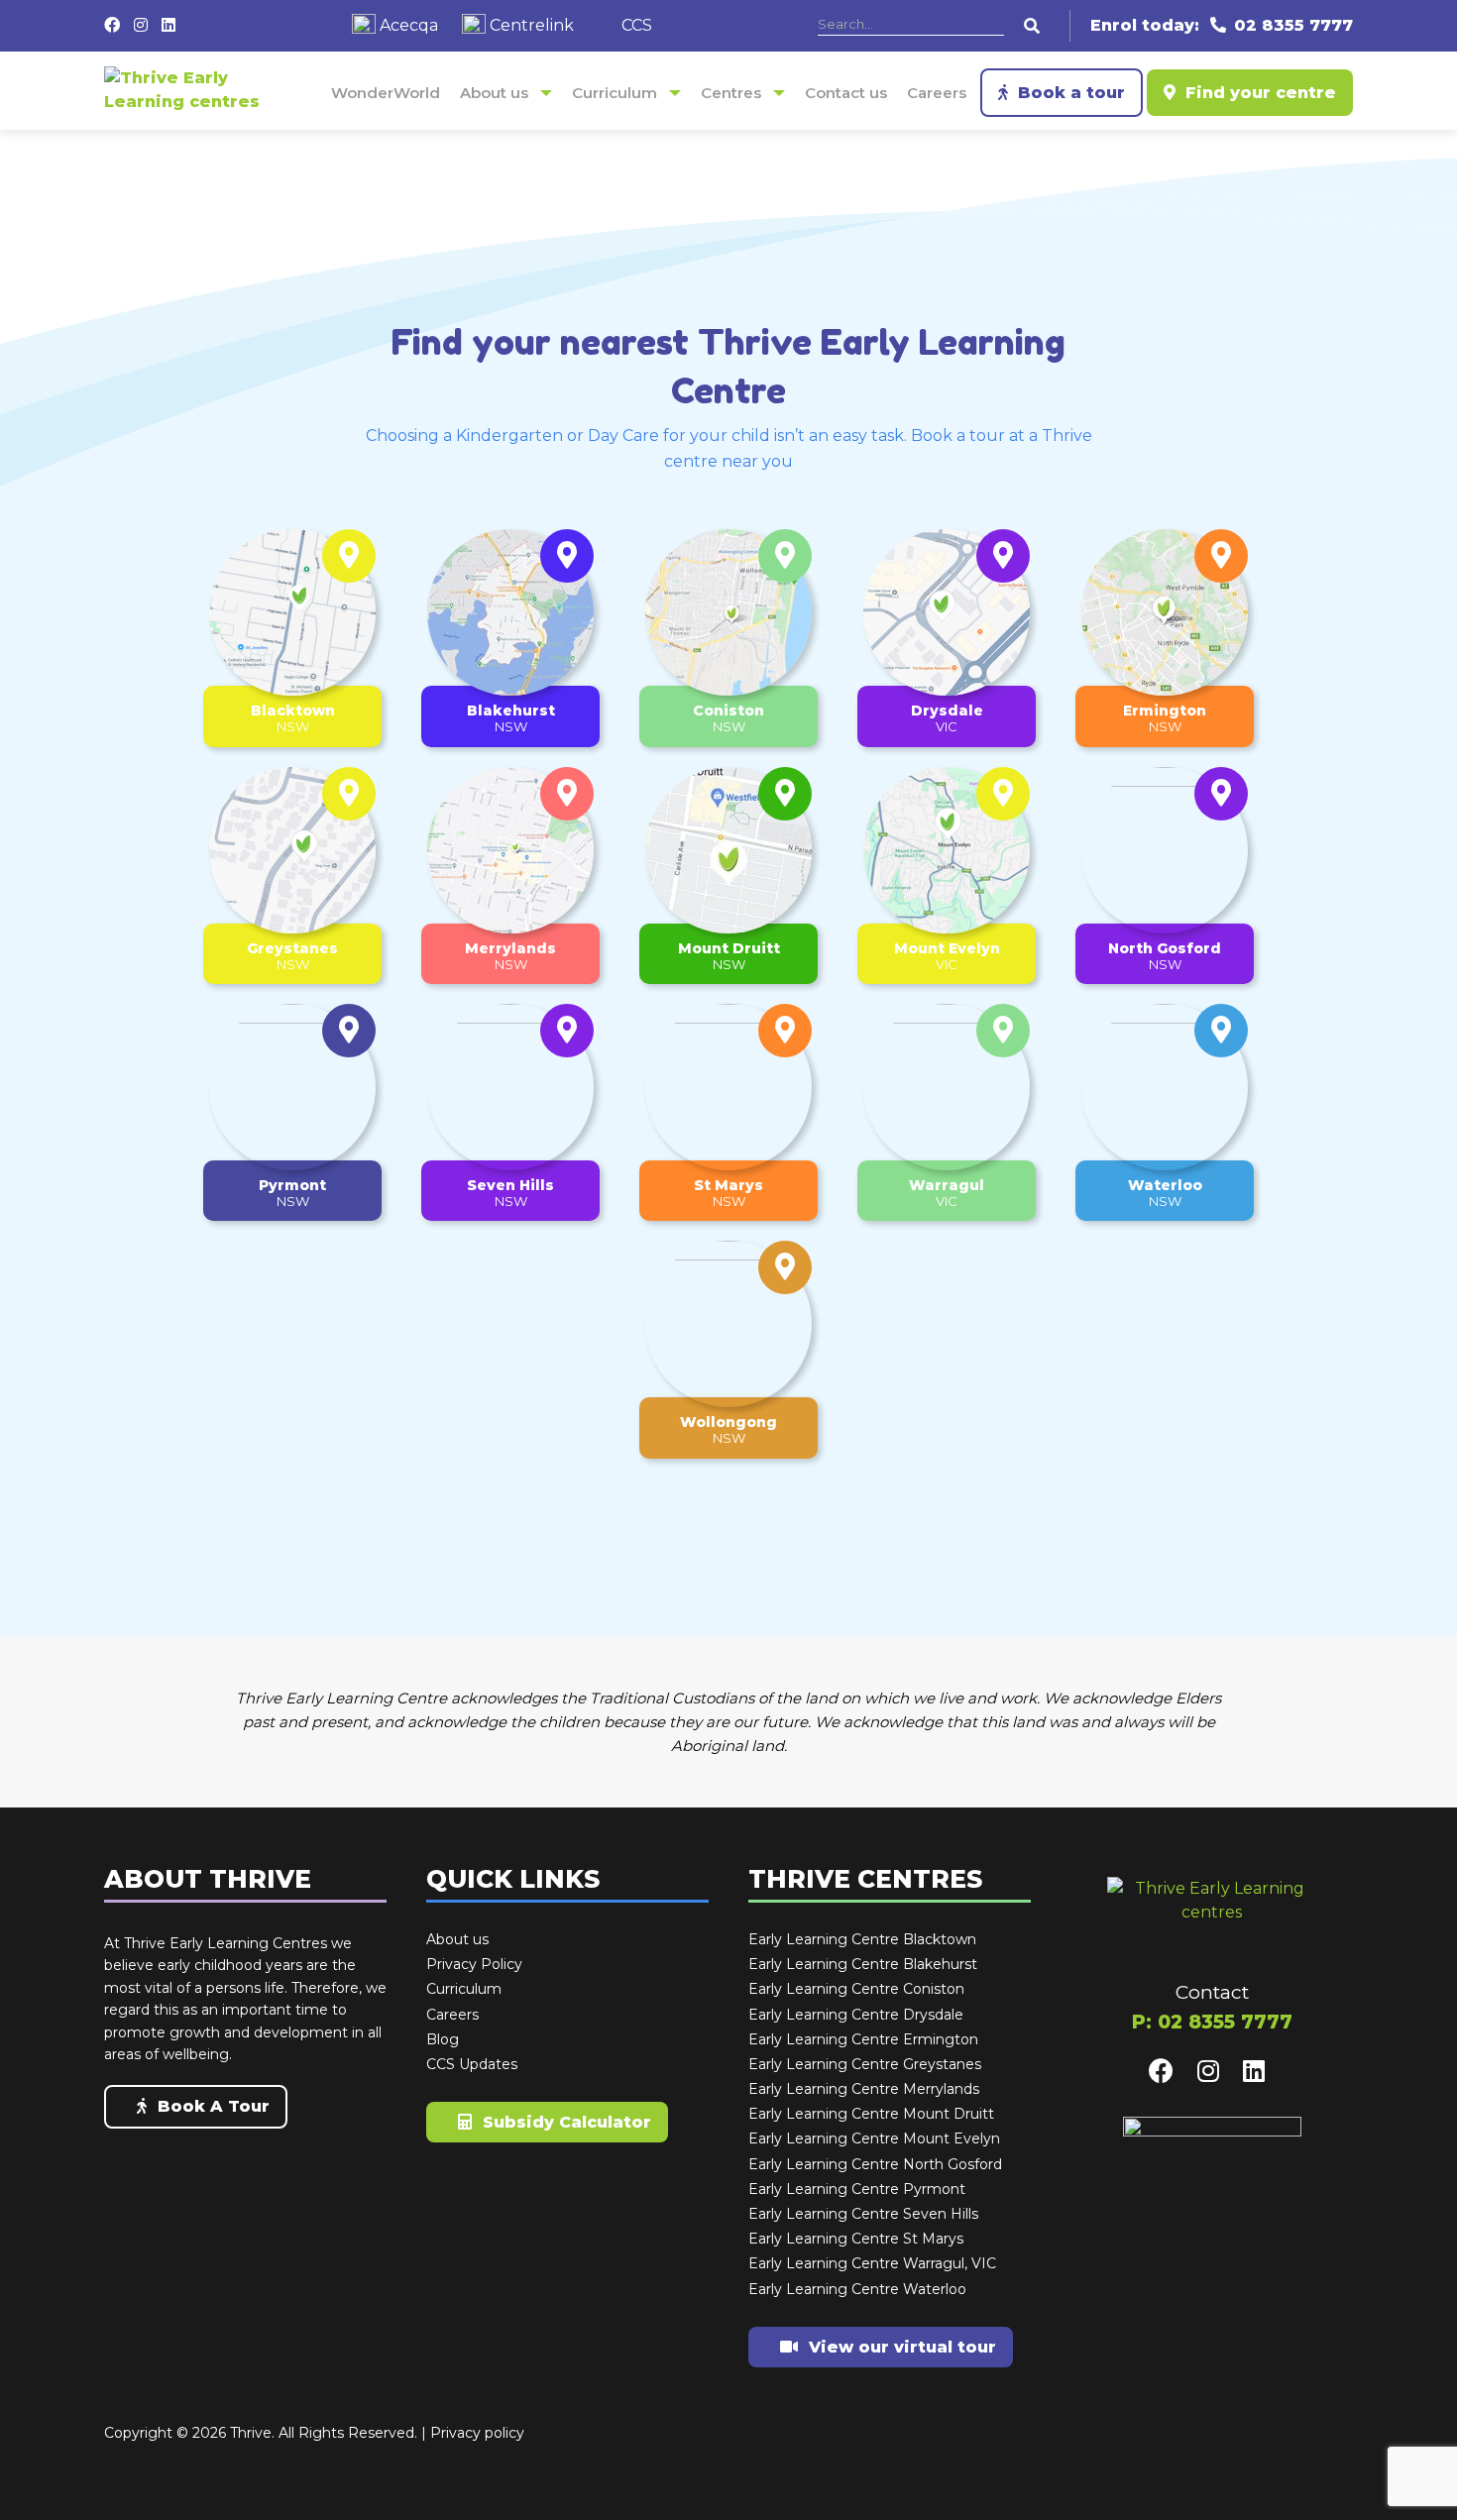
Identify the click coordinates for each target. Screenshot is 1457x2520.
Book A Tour (211, 2106)
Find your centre (1258, 93)
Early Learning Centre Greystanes (865, 2065)
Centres (731, 93)
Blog (443, 2040)
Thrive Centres (865, 1880)
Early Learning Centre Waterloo (857, 2290)
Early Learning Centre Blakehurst (863, 1965)
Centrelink (530, 25)
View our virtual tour (900, 2347)
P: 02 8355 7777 (1212, 2022)
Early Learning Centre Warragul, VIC (872, 2264)
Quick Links (513, 1880)
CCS (635, 25)
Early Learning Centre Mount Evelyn (874, 2139)
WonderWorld (386, 93)
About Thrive (208, 1880)
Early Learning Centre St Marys (856, 2240)
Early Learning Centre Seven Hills (863, 2215)
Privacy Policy (474, 1965)
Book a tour (1069, 93)
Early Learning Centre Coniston (856, 1990)
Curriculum (615, 93)
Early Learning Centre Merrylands (864, 2090)
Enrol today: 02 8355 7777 (1222, 25)
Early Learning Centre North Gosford (875, 2165)
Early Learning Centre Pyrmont (857, 2190)
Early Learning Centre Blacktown (862, 1940)
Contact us (846, 93)
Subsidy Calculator (564, 2122)
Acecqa (407, 25)
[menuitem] (386, 93)
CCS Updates (472, 2065)
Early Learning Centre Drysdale (856, 2016)
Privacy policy (477, 2433)
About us (494, 93)
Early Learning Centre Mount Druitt (871, 2115)
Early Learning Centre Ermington (863, 2040)
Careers (937, 93)
